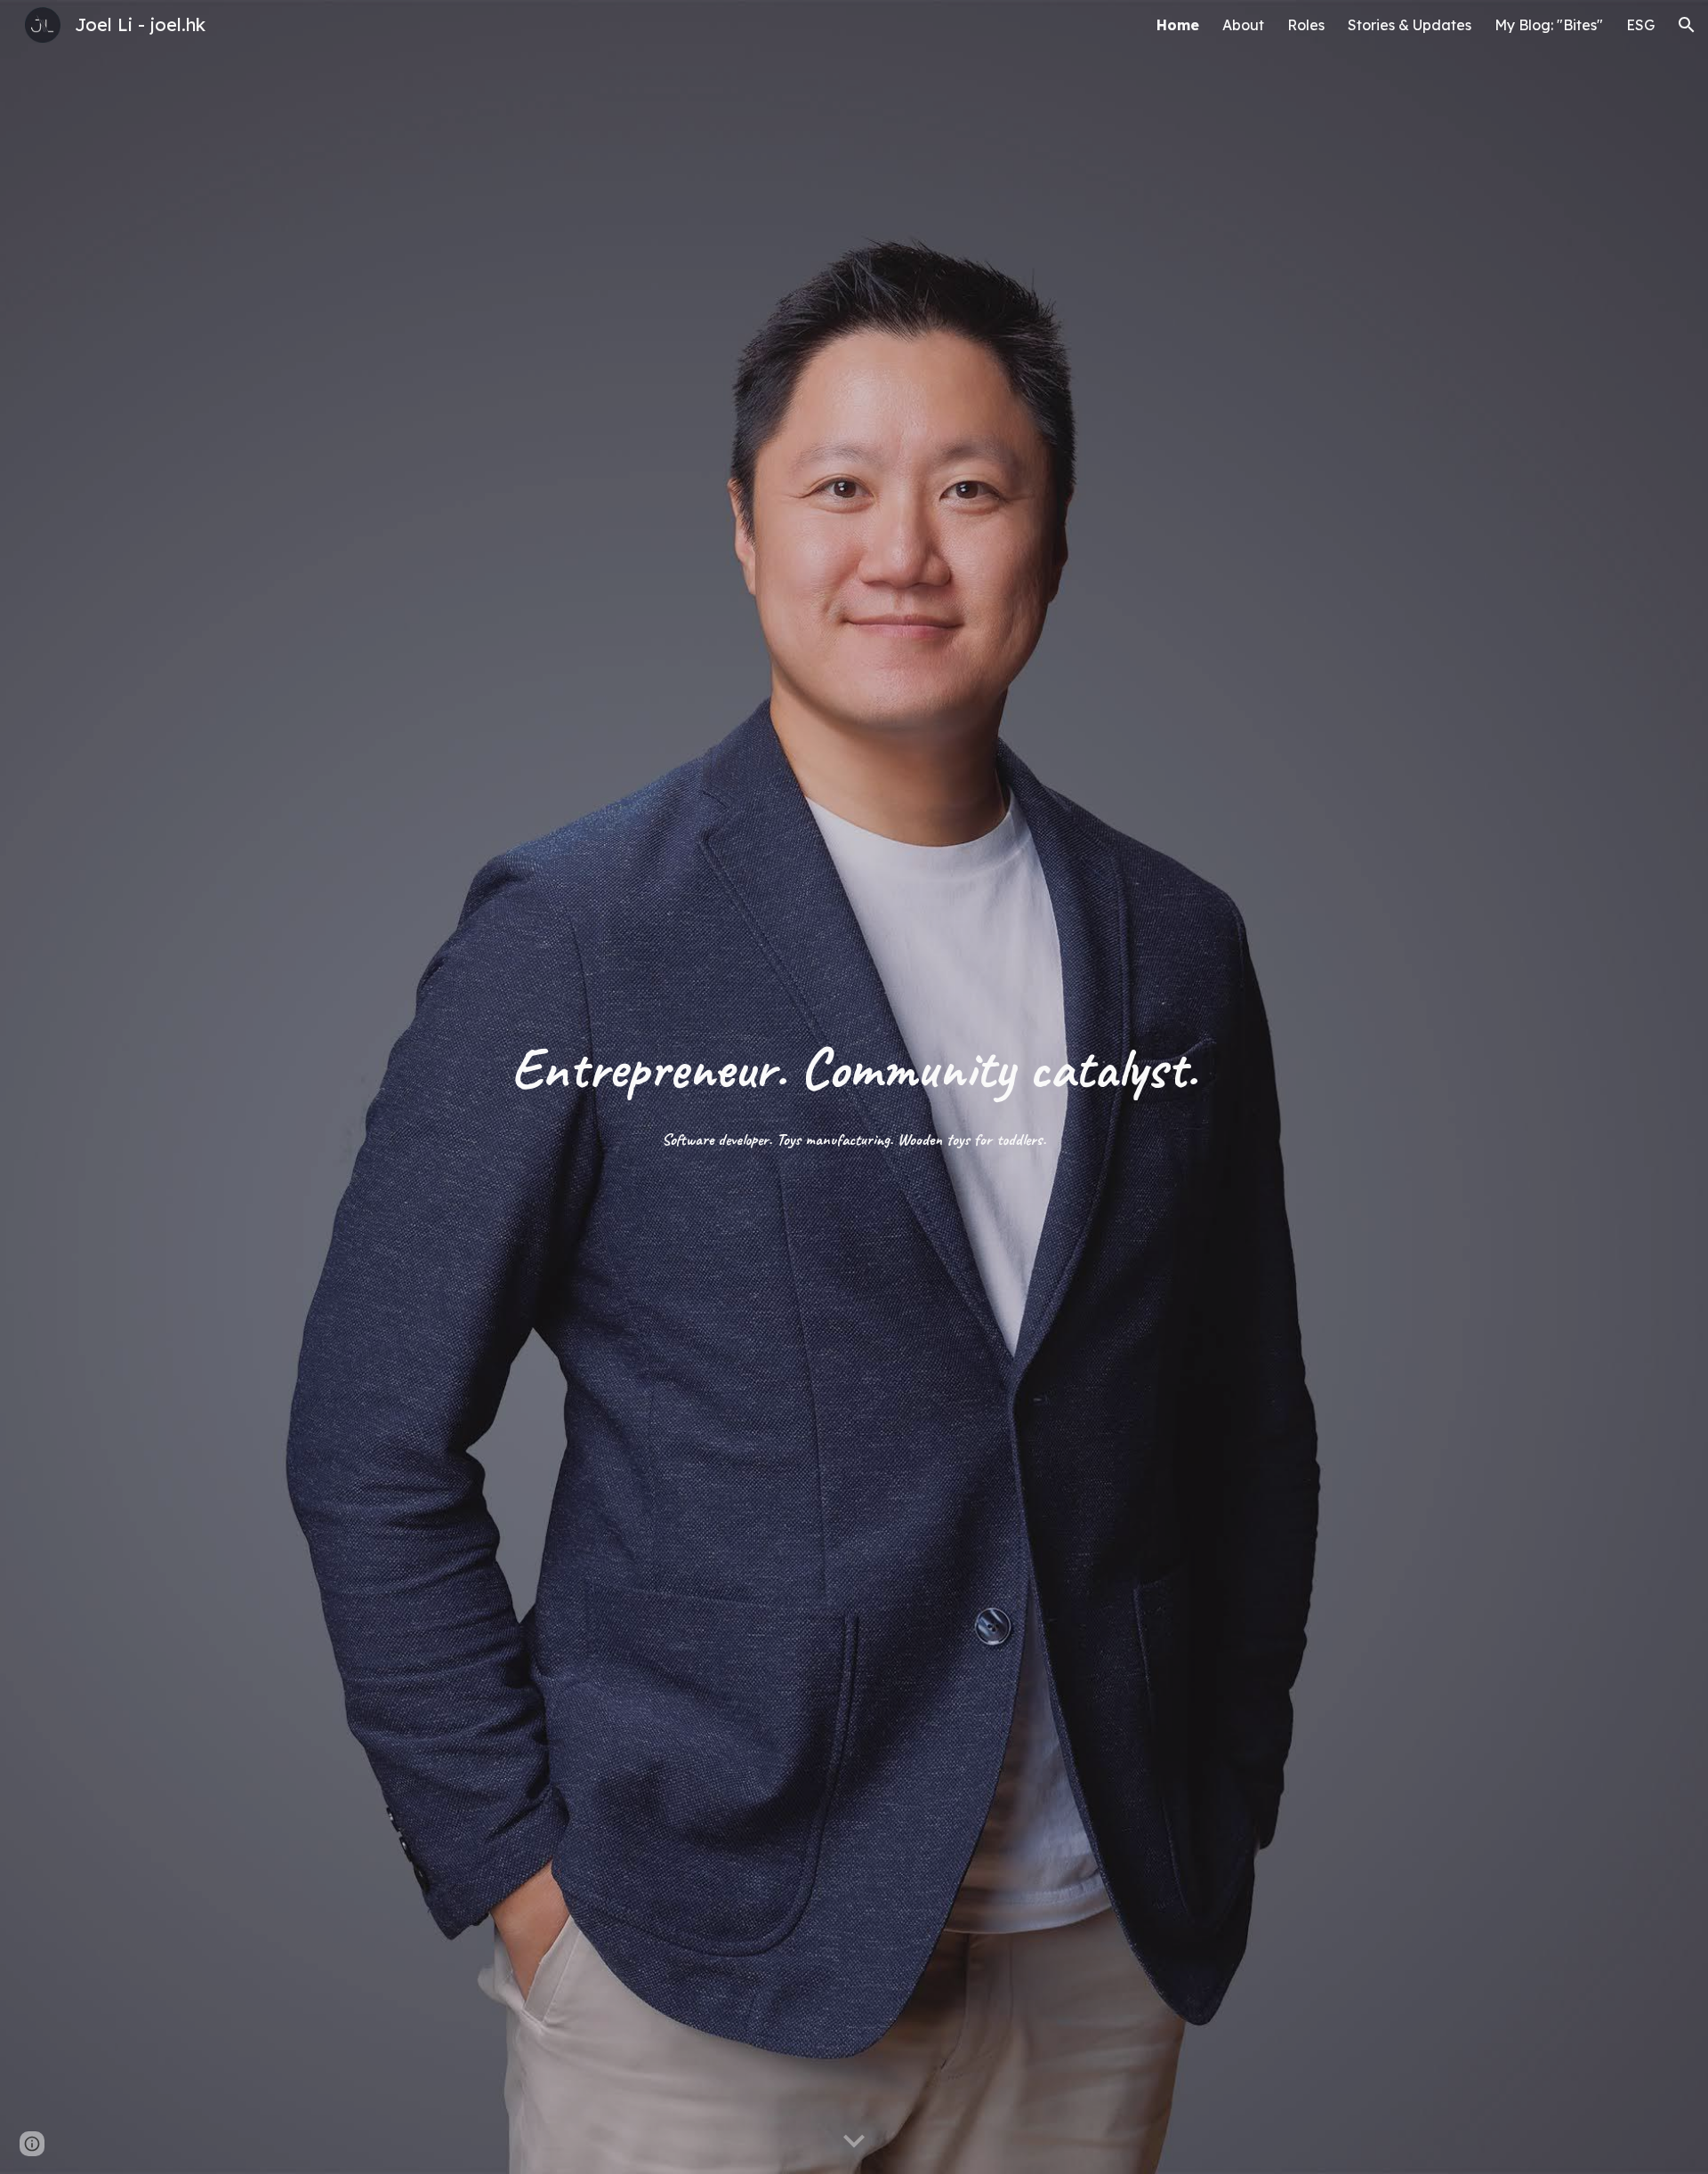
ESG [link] (1640, 25)
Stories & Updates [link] (1410, 25)
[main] (854, 1087)
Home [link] (1178, 25)
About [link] (1243, 25)
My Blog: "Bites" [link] (1549, 25)
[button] (1687, 25)
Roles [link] (1306, 25)
